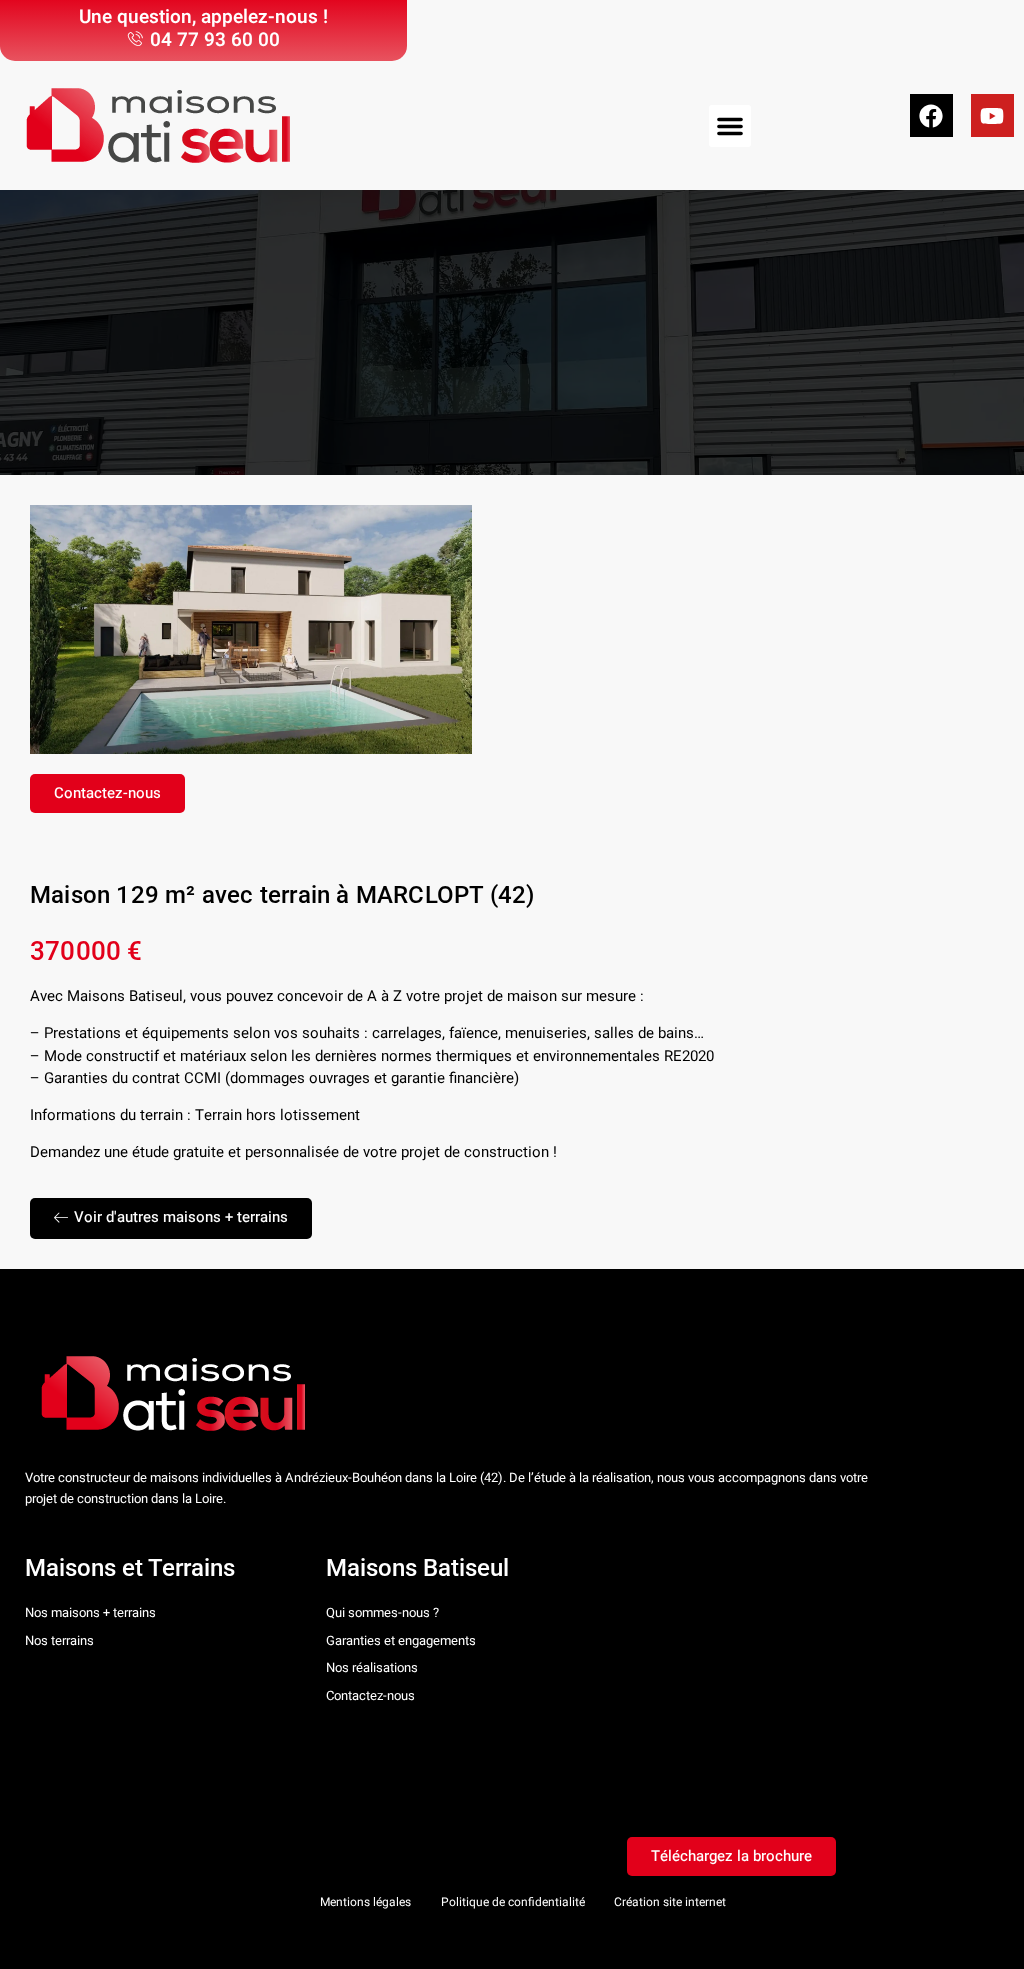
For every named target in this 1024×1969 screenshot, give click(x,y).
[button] (730, 126)
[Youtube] (992, 115)
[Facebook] (931, 115)
